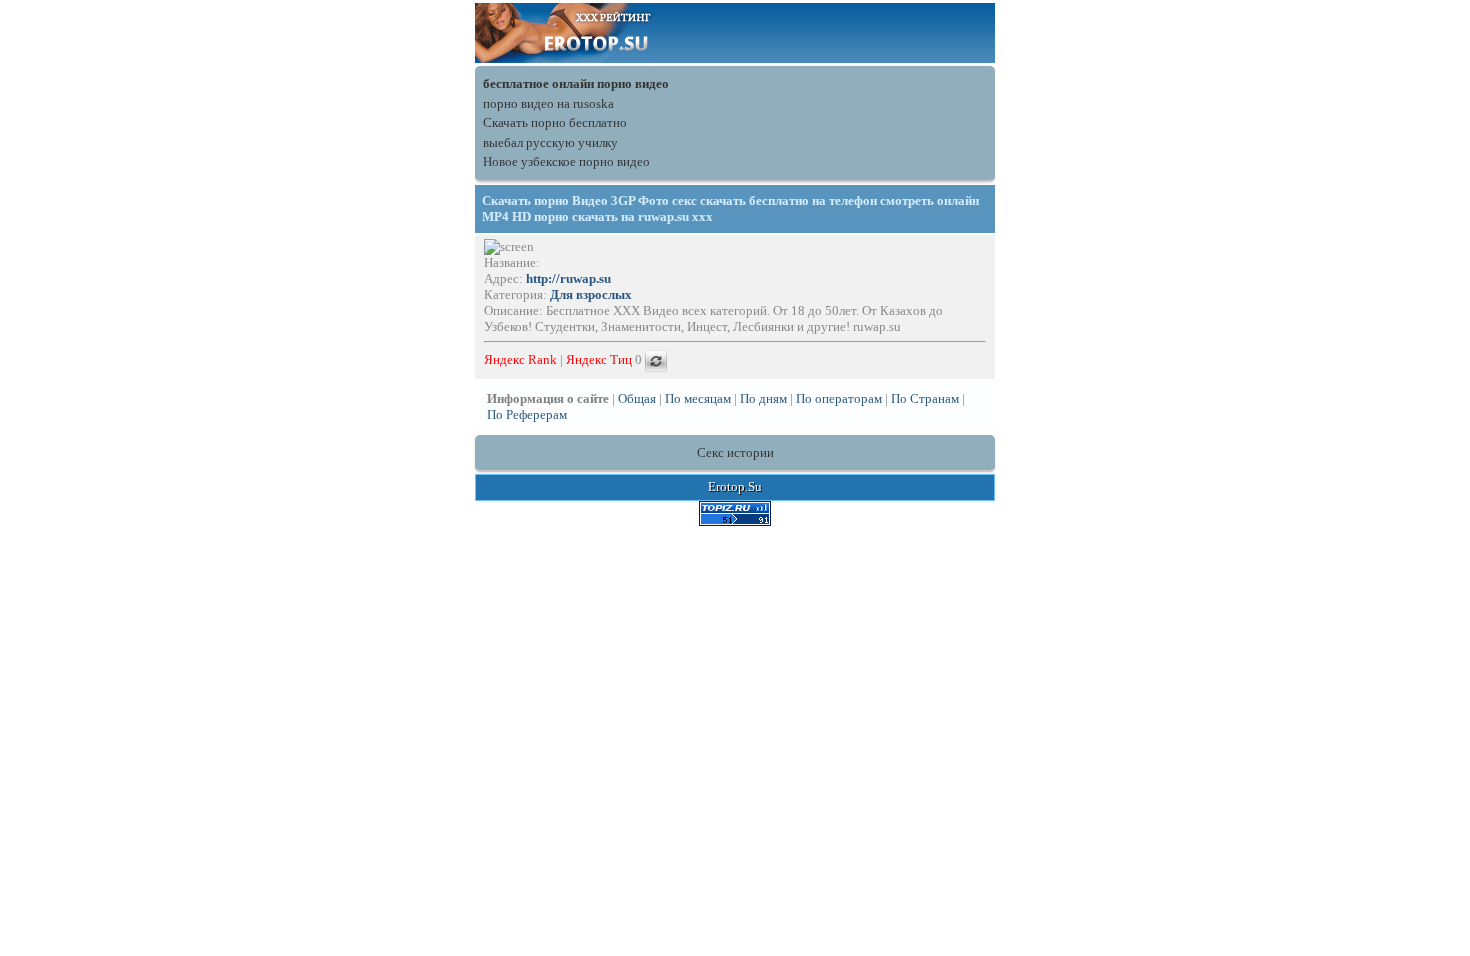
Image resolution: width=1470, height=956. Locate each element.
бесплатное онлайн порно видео (576, 83)
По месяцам (698, 398)
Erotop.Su (735, 486)
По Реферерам (527, 414)
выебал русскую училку (550, 142)
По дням (763, 398)
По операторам (839, 398)
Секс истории (735, 452)
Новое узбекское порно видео (566, 161)
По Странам (925, 398)
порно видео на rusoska (548, 103)
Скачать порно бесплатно (555, 122)
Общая (637, 398)
